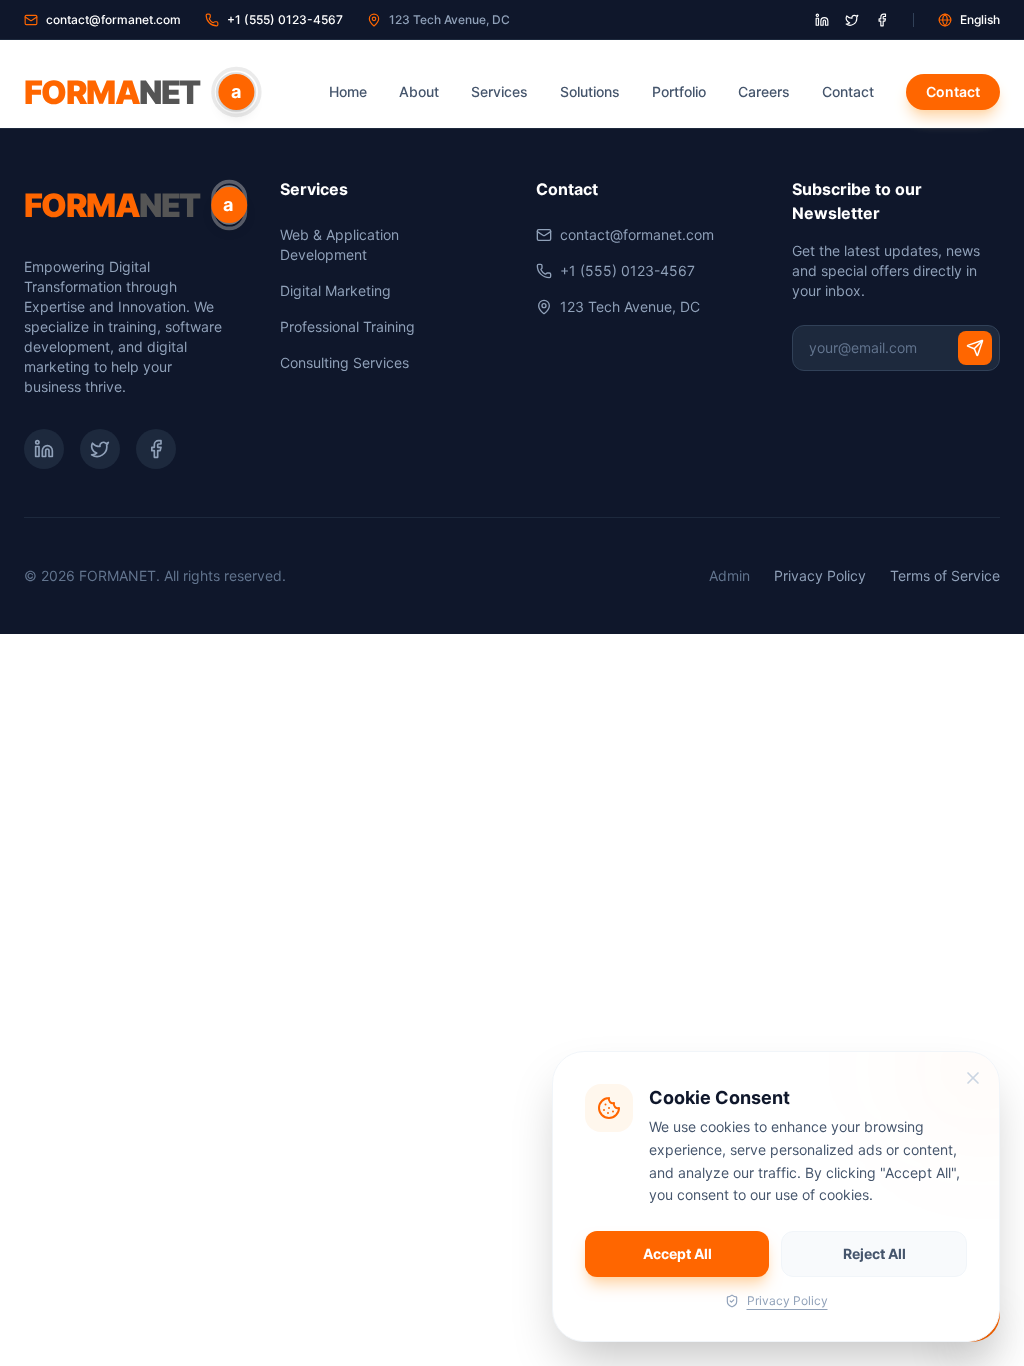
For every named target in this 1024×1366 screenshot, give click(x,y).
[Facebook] (156, 449)
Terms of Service (945, 575)
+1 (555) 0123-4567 (285, 19)
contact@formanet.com (113, 19)
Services (499, 91)
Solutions (590, 91)
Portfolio (679, 91)
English (980, 19)
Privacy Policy (820, 575)
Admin (729, 575)
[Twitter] (100, 449)
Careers (764, 91)
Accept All (677, 1253)
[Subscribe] (975, 348)
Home (348, 91)
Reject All (874, 1253)
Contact (848, 91)
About (419, 91)
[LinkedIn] (44, 449)
